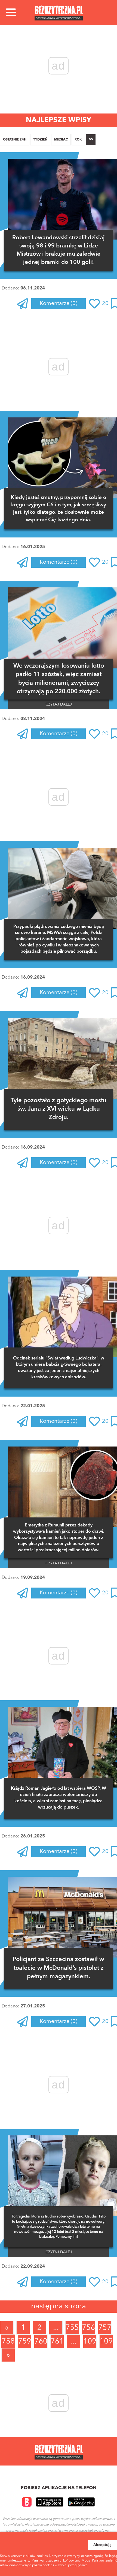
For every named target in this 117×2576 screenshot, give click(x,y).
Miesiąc (61, 140)
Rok (78, 140)
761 (57, 2342)
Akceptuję (102, 2545)
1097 (90, 2342)
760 (41, 2342)
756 (88, 2328)
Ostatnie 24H (15, 140)
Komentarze (59, 304)
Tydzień (40, 140)
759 (24, 2342)
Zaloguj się (42, 319)
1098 (106, 2342)
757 (105, 2328)
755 (72, 2328)
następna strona (59, 2306)
